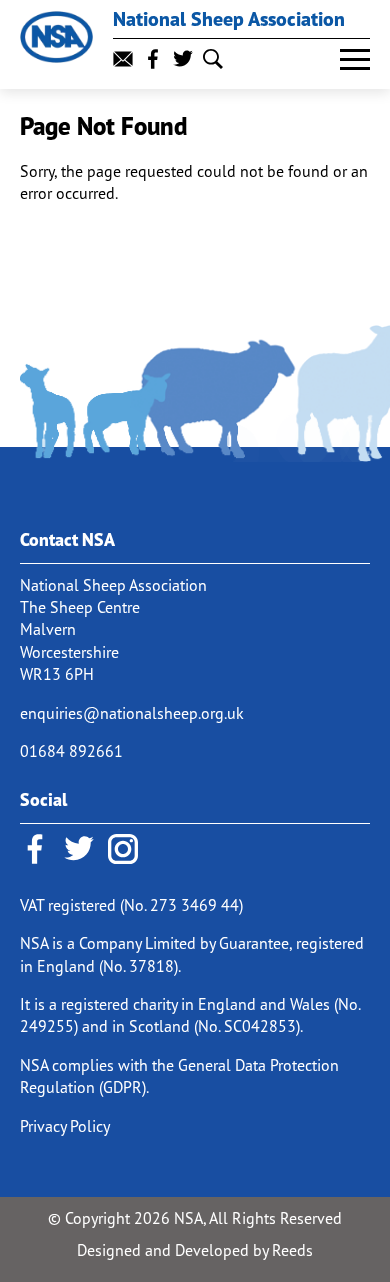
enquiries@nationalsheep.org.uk (132, 713)
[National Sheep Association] (56, 37)
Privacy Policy (65, 1126)
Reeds (292, 1250)
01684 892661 (71, 751)
